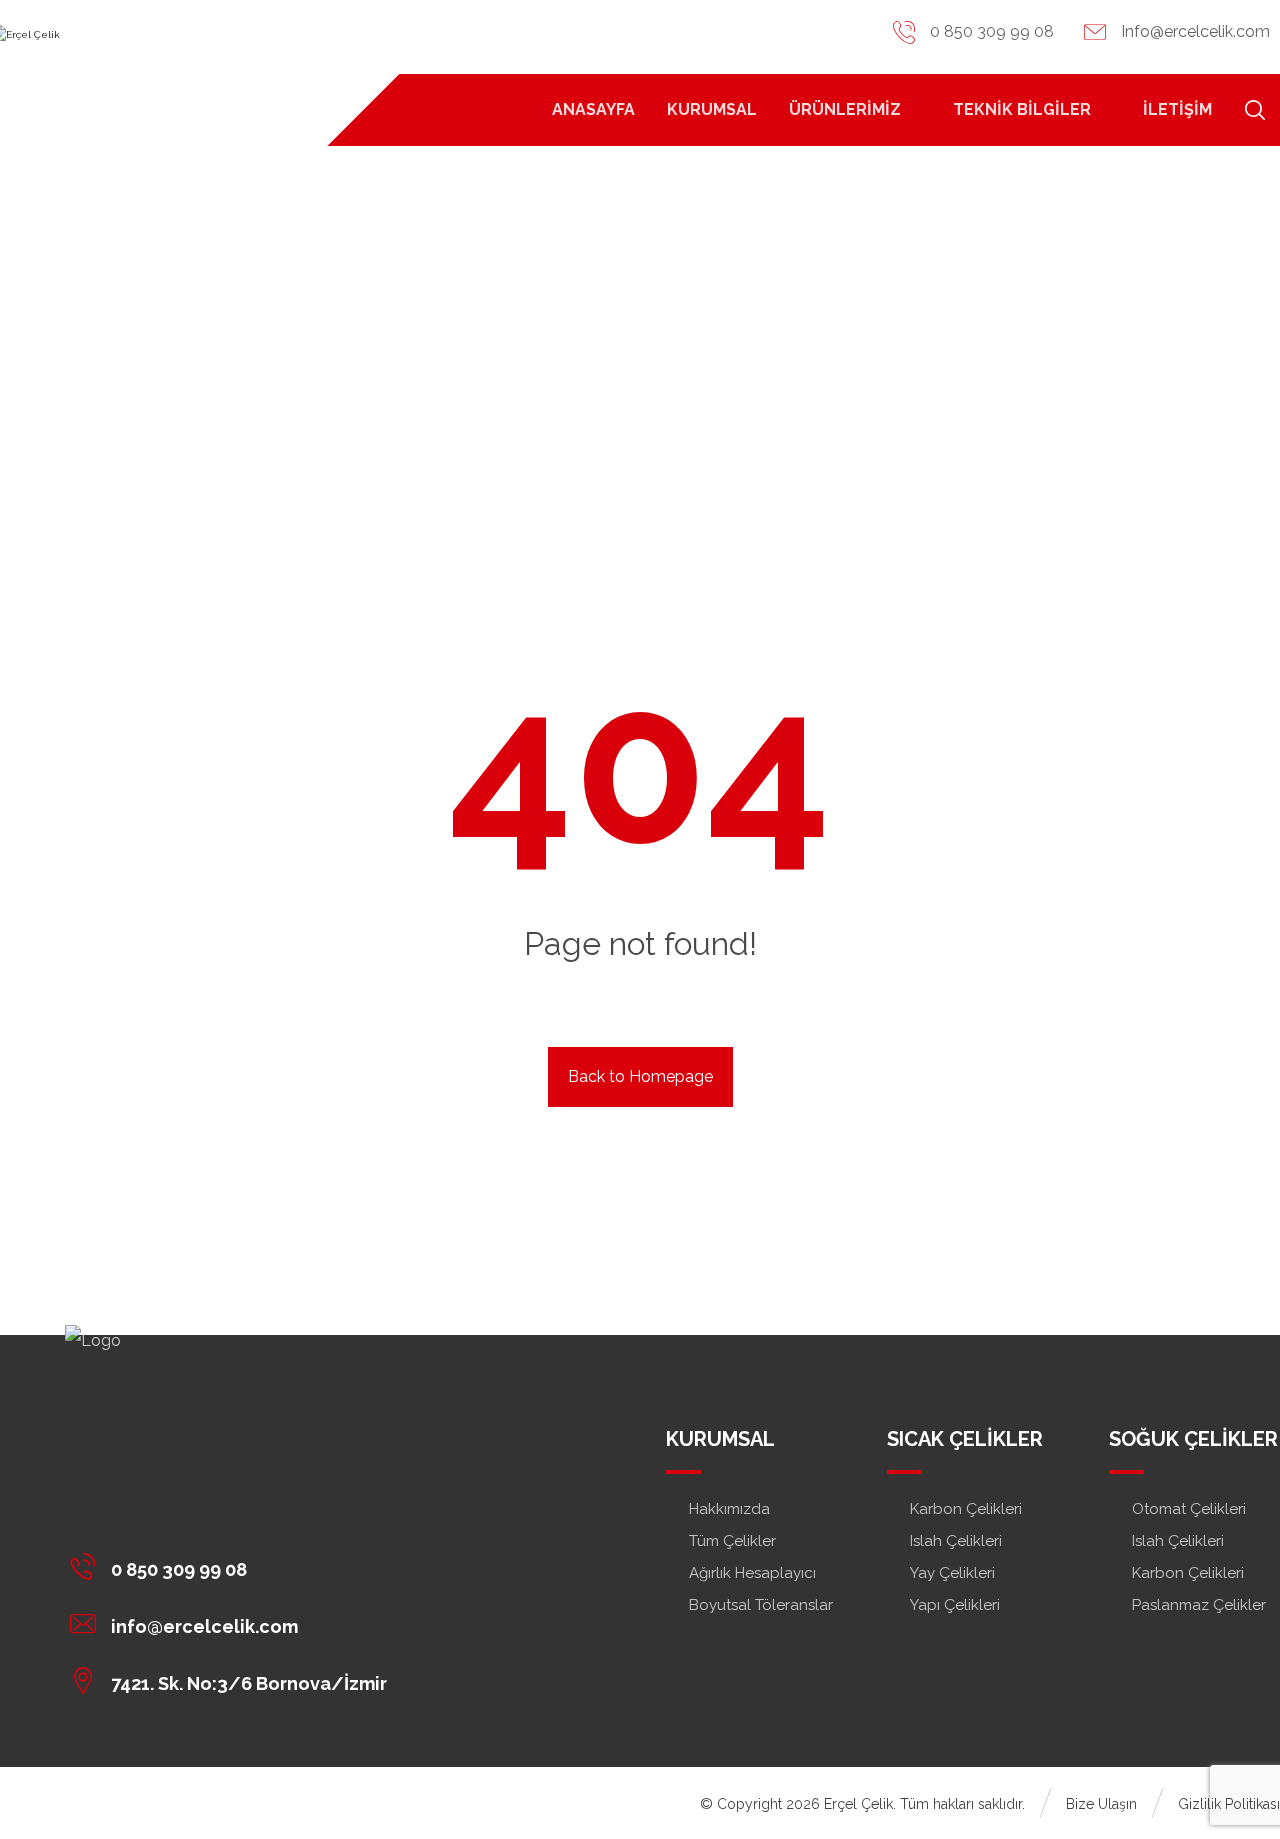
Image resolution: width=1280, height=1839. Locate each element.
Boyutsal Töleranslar (761, 1605)
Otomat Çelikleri (1189, 1509)
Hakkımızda (729, 1509)
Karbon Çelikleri (966, 1509)
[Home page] (607, 399)
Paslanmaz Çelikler (1199, 1605)
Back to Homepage (640, 1076)
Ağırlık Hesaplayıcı (752, 1573)
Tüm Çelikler (732, 1541)
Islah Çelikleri (956, 1541)
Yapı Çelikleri (955, 1605)
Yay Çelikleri (952, 1573)
